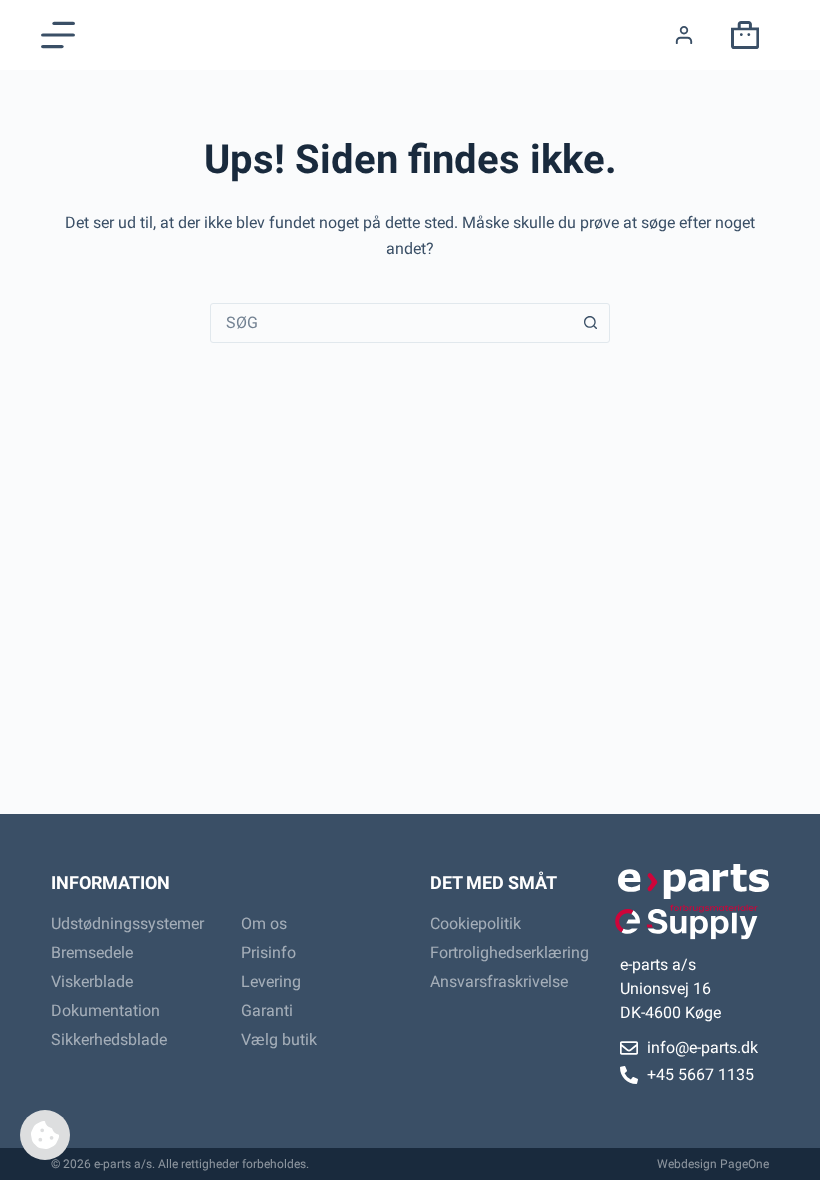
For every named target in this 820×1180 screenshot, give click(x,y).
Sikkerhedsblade (109, 1039)
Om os (264, 923)
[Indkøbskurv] (741, 35)
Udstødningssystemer (126, 923)
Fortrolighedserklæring (505, 952)
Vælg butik (279, 1039)
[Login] (684, 35)
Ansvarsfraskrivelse (499, 981)
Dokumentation (105, 1010)
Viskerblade (92, 981)
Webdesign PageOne (713, 1164)
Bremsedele (92, 952)
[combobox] (391, 323)
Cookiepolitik (475, 923)
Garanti (267, 1010)
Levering (271, 981)
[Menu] (58, 35)
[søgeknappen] (590, 323)
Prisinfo (268, 952)
